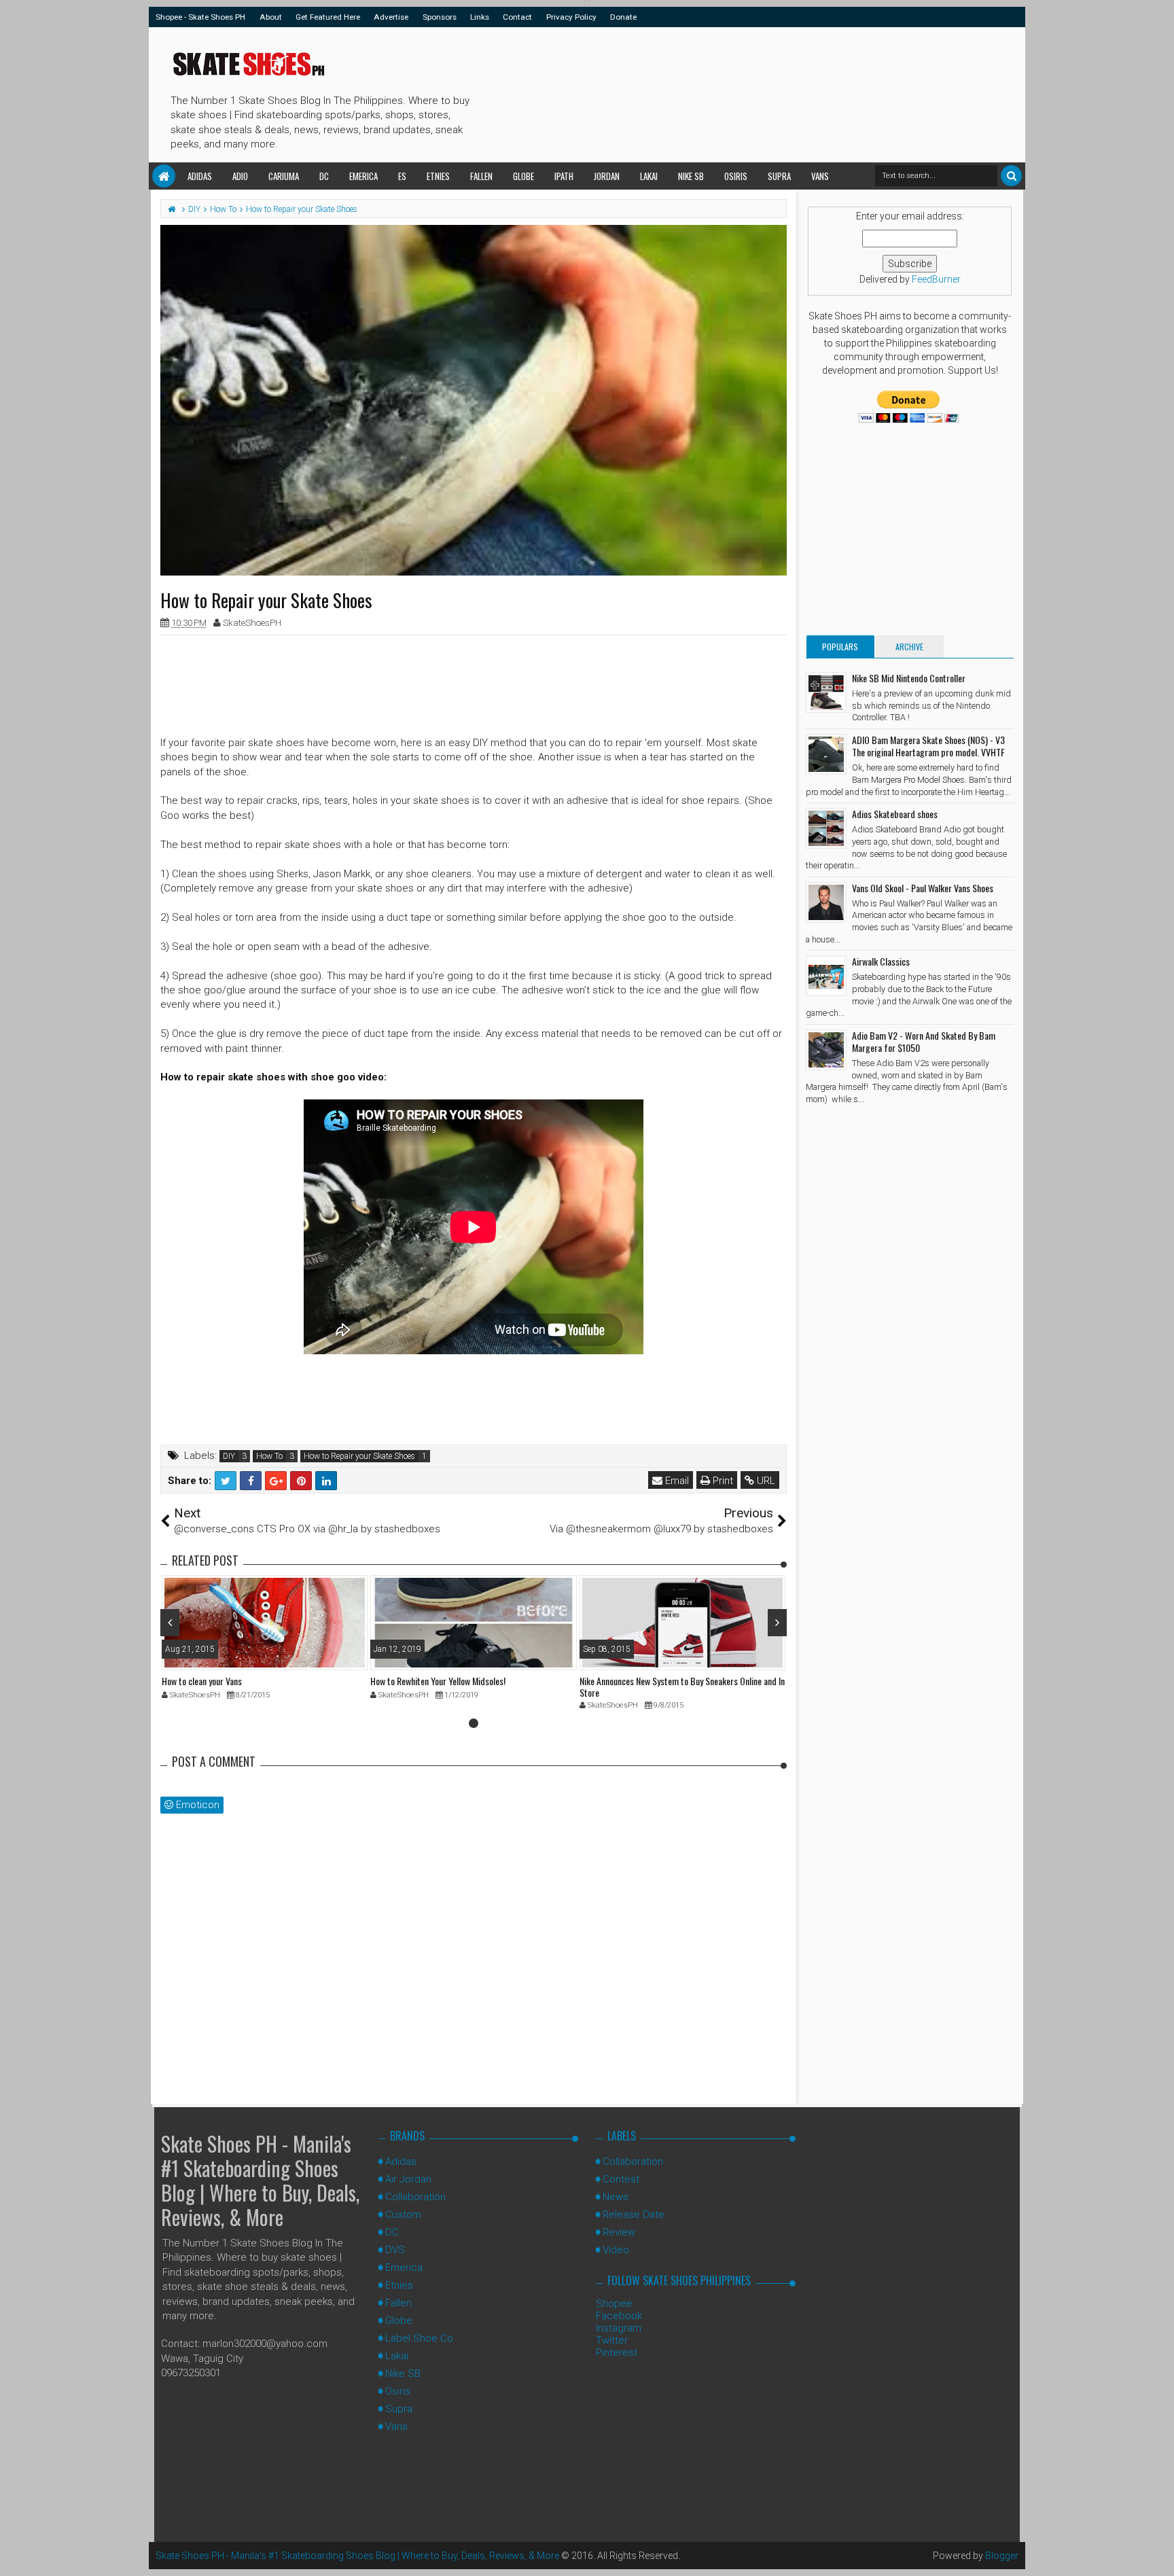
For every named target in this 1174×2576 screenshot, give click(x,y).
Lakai (649, 176)
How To (269, 1456)
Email (676, 1481)
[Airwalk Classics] (826, 976)
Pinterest (617, 2352)
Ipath (564, 176)
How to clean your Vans (202, 1681)
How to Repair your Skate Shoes (359, 1456)
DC (324, 176)
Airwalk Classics (881, 961)
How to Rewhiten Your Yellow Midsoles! (438, 1681)
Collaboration (415, 2197)
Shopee (614, 2304)
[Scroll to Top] (1157, 2552)
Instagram (619, 2328)
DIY (229, 1456)
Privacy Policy (571, 17)
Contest (621, 2179)
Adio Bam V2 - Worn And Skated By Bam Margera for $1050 (924, 1041)
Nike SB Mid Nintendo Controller (909, 678)
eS (402, 176)
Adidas (200, 176)
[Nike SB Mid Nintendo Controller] (826, 692)
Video (616, 2250)
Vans (820, 176)
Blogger (1002, 2556)
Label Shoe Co (419, 2338)
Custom (403, 2215)
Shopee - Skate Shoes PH (200, 17)
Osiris (736, 176)
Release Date (634, 2215)
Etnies (438, 176)
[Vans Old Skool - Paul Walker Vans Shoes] (826, 902)
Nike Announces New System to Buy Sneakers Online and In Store (682, 1687)
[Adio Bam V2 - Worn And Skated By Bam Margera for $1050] (826, 1050)
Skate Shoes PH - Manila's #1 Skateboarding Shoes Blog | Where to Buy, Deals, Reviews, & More (260, 2180)
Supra (779, 176)
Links (480, 17)
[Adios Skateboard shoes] (826, 828)
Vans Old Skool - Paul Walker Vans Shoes (923, 888)
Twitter (612, 2340)
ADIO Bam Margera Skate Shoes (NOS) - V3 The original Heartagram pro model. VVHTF (928, 746)
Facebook (619, 2316)
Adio (240, 176)
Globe (523, 176)
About (271, 17)
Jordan (607, 176)
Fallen (481, 176)
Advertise (391, 17)
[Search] (1011, 176)
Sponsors (440, 17)
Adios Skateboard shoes (895, 814)
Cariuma (284, 176)
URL (765, 1481)
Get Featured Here (328, 17)
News (616, 2197)
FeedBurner (936, 279)
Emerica (363, 176)
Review (619, 2232)
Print (722, 1481)
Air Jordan (408, 2179)
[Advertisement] (722, 92)
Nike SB (691, 176)
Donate (623, 17)
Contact (517, 17)
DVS (395, 2250)
